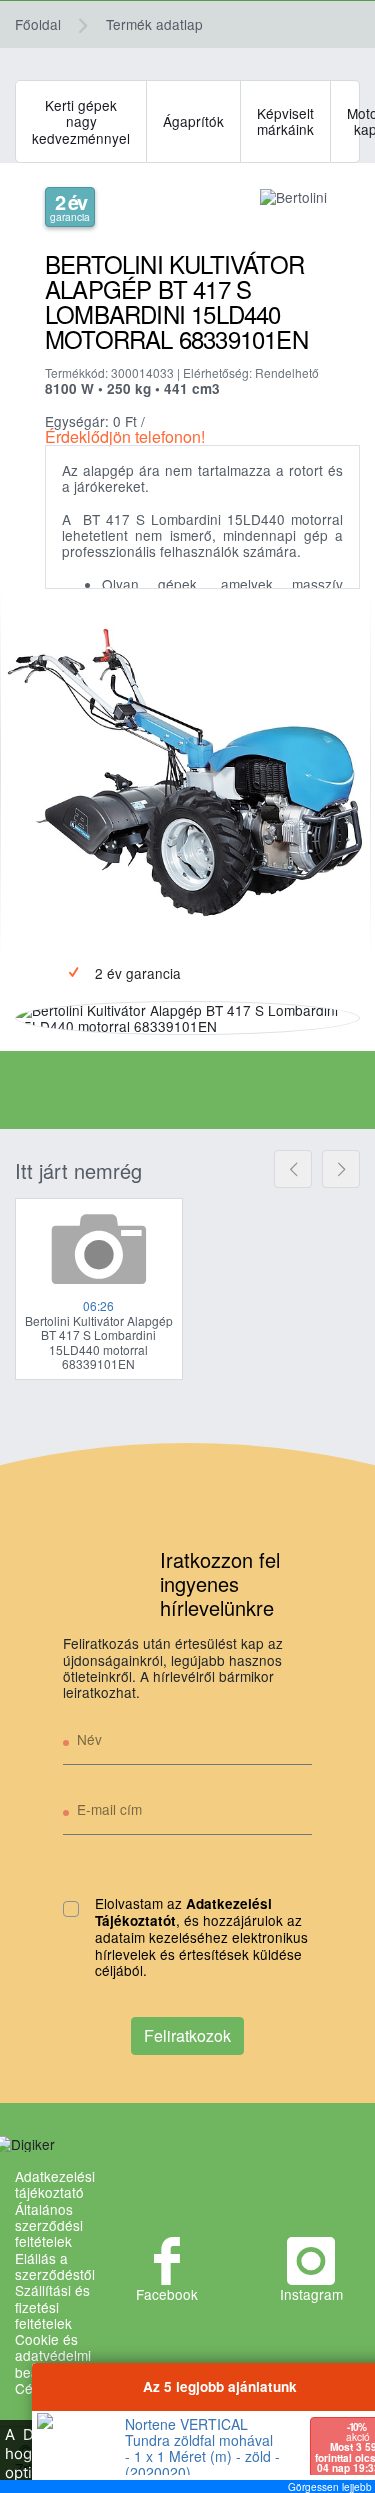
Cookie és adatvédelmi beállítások (53, 2355)
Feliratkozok (187, 2035)
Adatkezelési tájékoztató (55, 2184)
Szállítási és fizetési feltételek (52, 2306)
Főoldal (38, 24)
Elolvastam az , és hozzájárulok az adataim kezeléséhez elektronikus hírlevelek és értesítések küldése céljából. (201, 1937)
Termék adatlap (154, 24)
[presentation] (293, 1169)
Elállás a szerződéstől (55, 2266)
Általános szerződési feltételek (49, 2225)
